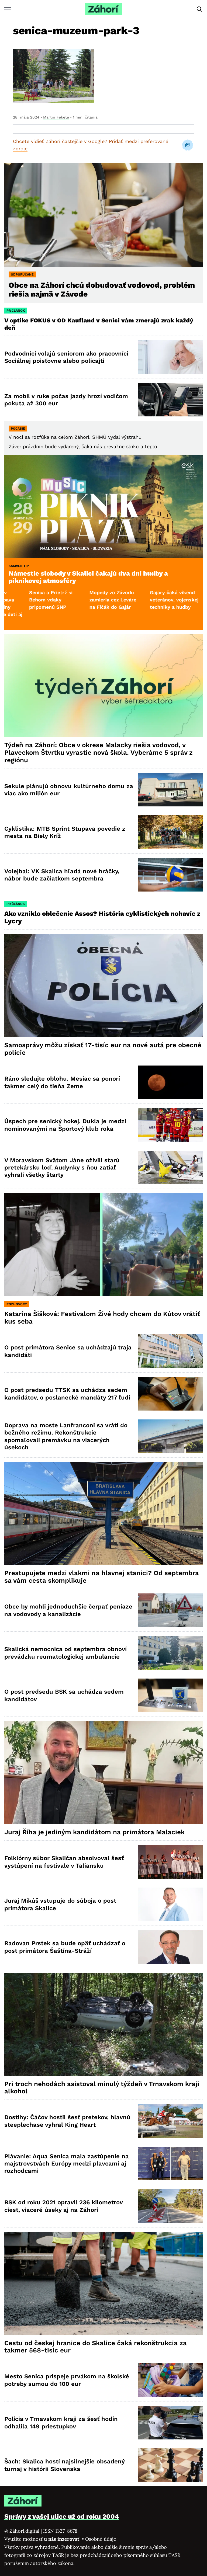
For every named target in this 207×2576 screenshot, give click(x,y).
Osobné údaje (101, 2539)
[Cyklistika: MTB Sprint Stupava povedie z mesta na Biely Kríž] (170, 832)
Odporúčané (22, 274)
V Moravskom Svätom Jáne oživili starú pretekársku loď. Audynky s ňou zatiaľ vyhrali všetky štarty (62, 1168)
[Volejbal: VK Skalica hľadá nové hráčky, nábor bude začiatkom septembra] (170, 875)
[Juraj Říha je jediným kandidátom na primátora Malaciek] (103, 1773)
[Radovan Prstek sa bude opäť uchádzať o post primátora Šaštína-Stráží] (170, 1947)
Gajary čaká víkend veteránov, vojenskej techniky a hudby (92, 600)
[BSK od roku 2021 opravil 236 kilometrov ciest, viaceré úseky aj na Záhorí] (170, 2206)
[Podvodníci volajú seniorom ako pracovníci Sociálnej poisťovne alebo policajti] (170, 357)
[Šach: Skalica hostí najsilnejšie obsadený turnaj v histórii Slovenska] (170, 2465)
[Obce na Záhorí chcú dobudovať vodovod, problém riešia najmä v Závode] (103, 215)
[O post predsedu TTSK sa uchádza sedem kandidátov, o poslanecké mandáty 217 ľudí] (170, 1394)
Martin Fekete (56, 117)
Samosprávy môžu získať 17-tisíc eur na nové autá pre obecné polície (103, 1049)
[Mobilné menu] (8, 9)
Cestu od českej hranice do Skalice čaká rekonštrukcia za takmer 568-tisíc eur (96, 2347)
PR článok (16, 311)
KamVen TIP (19, 566)
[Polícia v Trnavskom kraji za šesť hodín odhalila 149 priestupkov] (170, 2423)
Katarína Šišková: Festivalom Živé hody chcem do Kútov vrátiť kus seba (102, 1318)
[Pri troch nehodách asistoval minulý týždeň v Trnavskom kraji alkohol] (103, 2024)
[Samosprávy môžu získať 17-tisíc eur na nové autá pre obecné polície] (103, 986)
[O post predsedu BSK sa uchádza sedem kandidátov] (170, 1695)
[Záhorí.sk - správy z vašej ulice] (103, 9)
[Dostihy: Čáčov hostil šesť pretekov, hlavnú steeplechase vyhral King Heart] (170, 2121)
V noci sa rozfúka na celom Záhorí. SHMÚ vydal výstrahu (75, 437)
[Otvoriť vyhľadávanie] (199, 9)
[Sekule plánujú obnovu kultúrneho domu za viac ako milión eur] (170, 790)
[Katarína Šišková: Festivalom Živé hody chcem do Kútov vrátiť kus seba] (103, 1245)
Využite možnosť (42, 2539)
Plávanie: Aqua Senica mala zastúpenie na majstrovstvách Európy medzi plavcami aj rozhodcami (67, 2164)
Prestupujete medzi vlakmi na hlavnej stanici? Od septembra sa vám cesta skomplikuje (102, 1577)
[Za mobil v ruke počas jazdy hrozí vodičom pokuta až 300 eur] (170, 400)
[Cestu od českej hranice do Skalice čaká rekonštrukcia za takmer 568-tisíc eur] (103, 2283)
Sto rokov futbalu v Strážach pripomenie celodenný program (152, 600)
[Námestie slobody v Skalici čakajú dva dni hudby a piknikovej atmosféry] (103, 506)
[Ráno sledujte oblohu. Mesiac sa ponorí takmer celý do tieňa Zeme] (170, 1082)
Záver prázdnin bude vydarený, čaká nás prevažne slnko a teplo (83, 446)
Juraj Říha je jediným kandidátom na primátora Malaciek (94, 1832)
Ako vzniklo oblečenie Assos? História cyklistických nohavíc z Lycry (102, 917)
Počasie (18, 429)
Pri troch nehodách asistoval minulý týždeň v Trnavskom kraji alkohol (102, 2088)
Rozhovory (17, 1304)
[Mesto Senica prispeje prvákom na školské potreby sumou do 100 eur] (170, 2380)
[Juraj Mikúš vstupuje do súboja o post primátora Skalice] (170, 1904)
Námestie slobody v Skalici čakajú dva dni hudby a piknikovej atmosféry (88, 577)
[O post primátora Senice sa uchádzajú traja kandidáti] (170, 1351)
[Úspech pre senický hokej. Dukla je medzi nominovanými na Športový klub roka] (170, 1125)
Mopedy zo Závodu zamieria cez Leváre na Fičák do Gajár (30, 600)
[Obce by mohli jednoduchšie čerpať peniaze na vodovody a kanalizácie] (170, 1610)
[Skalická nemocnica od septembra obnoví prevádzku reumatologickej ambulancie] (170, 1653)
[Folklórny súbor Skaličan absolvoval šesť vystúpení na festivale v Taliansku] (170, 1862)
